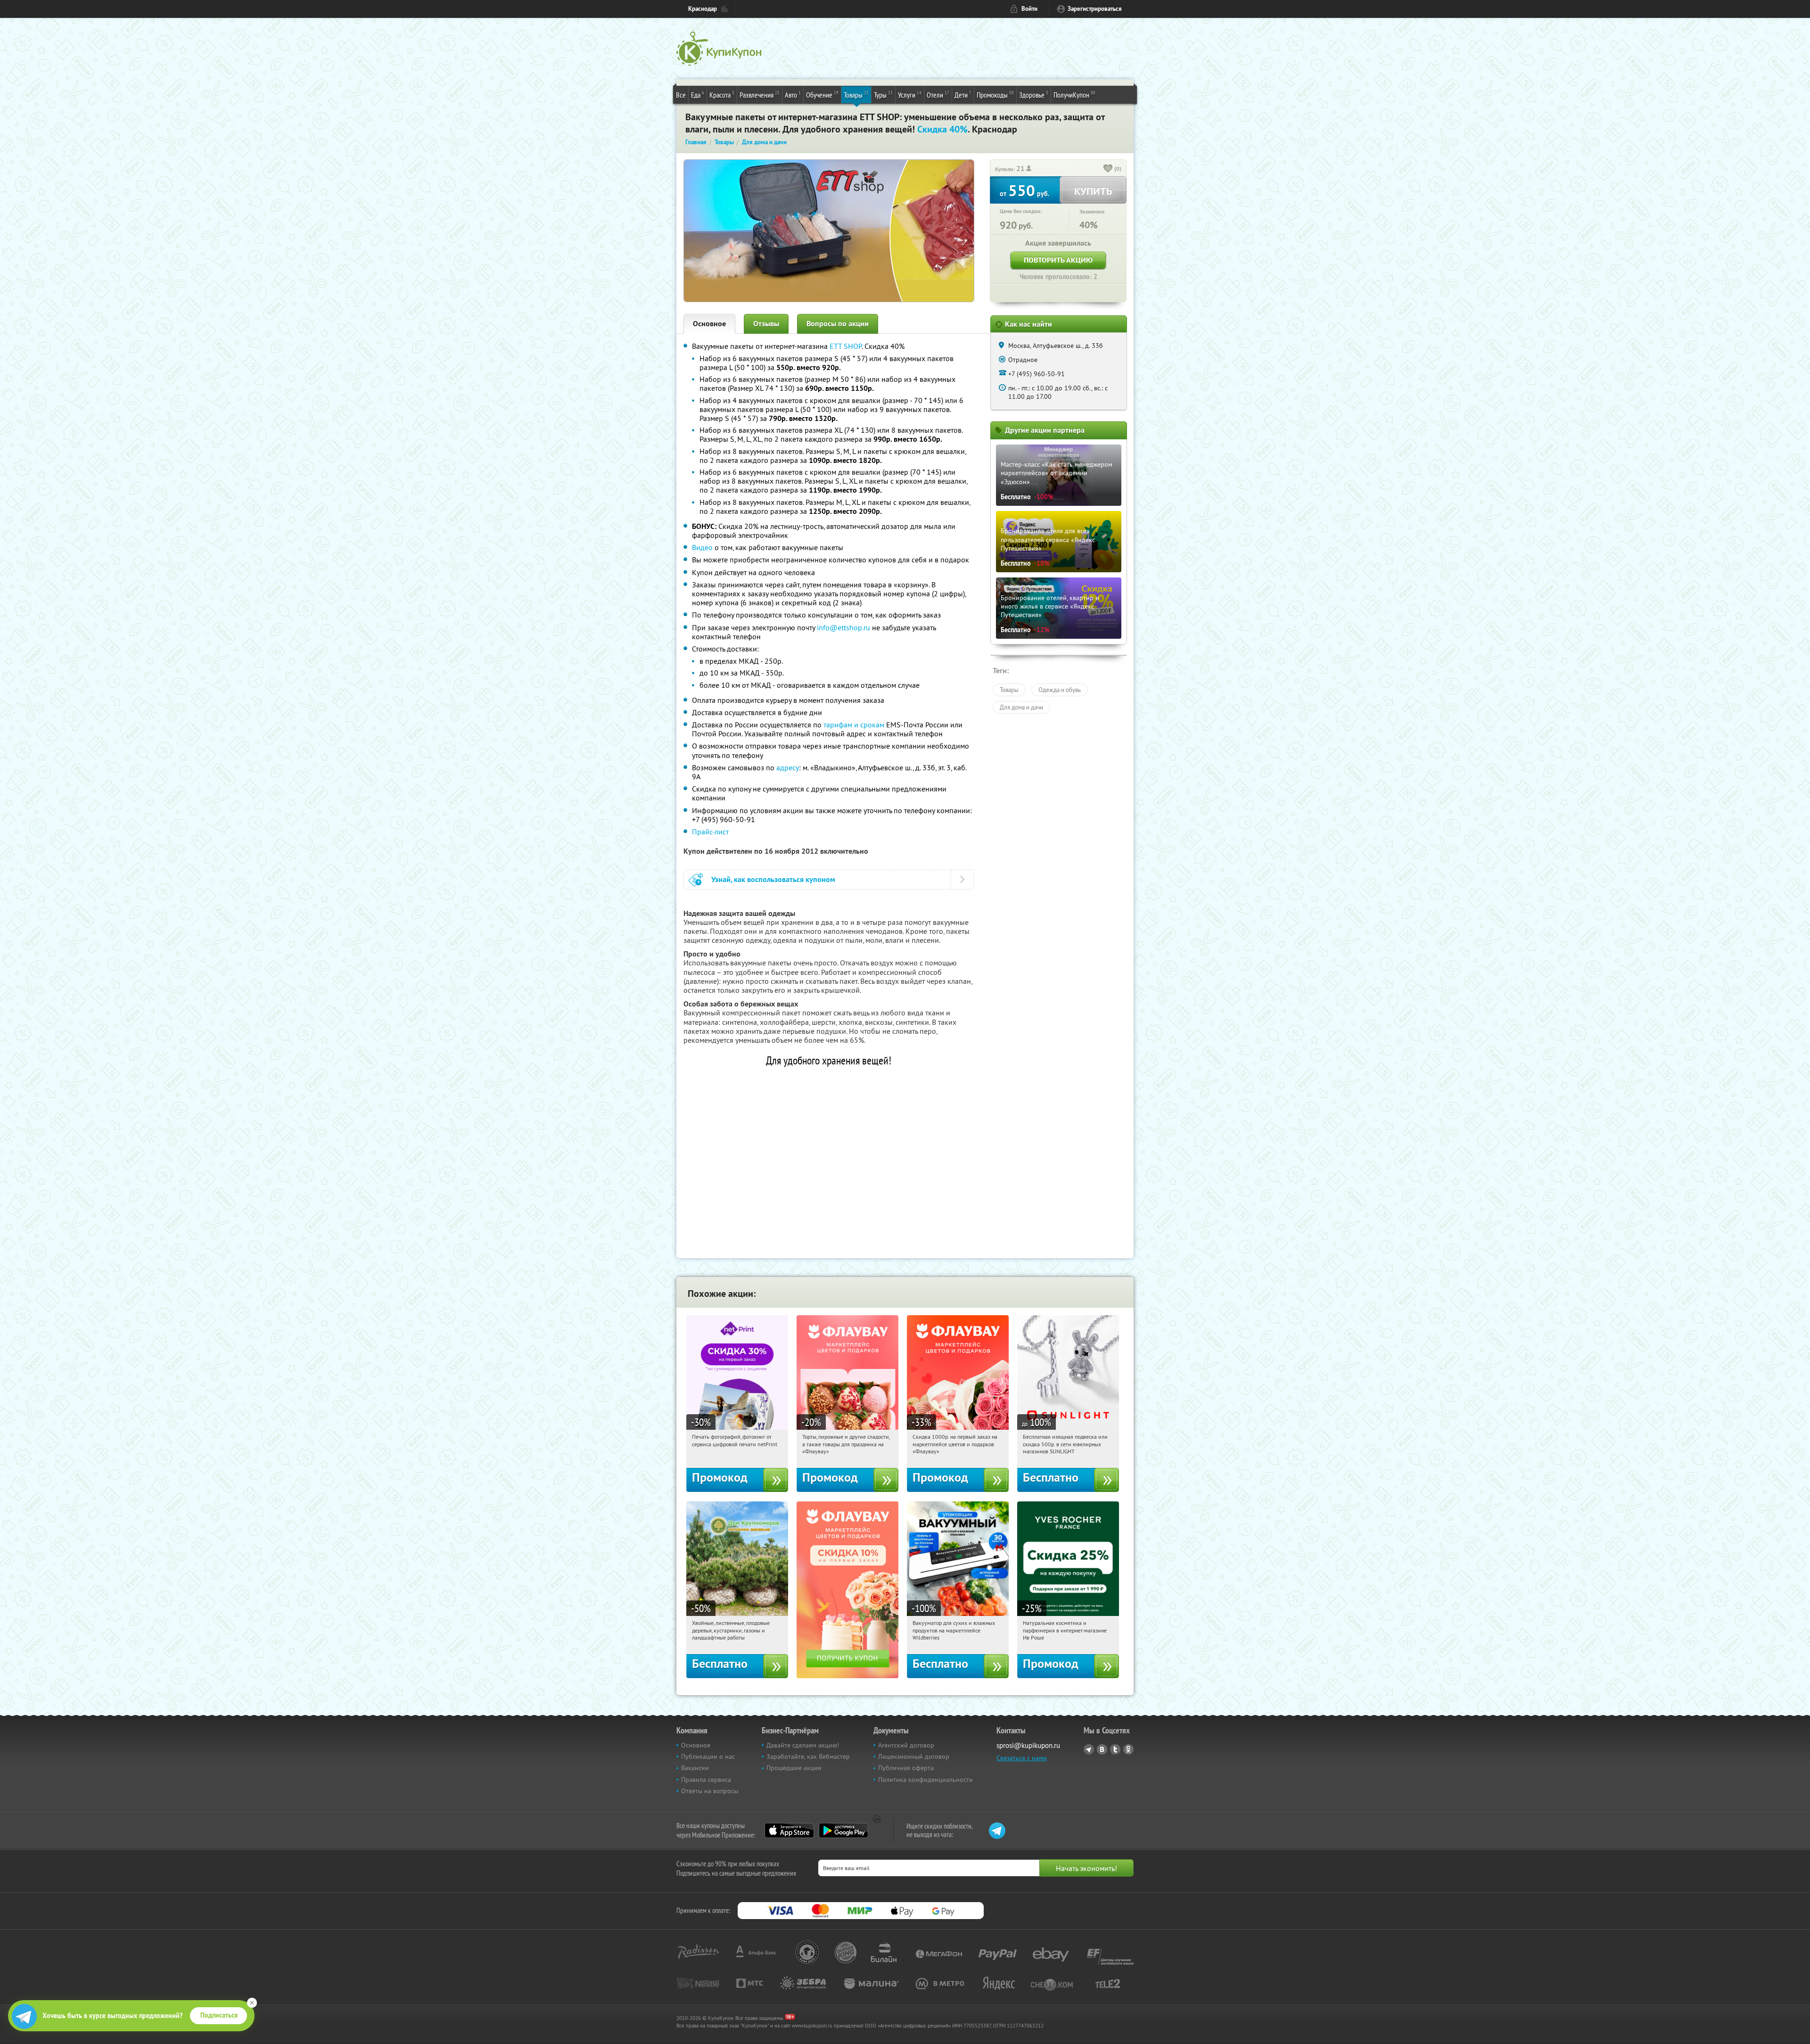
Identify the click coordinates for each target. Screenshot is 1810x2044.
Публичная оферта (906, 1768)
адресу (788, 767)
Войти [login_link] (1029, 9)
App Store (789, 1830)
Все (681, 95)
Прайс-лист (710, 832)
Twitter (1115, 1749)
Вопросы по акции (838, 324)
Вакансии (695, 1768)
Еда (698, 95)
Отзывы (766, 324)
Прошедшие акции (794, 1768)
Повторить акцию (1058, 260)
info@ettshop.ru (843, 627)
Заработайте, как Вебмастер (808, 1756)
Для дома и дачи (1021, 707)
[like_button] (1108, 169)
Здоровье (1034, 95)
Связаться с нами (1022, 1758)
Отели (938, 95)
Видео (702, 547)
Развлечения (760, 95)
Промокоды (995, 95)
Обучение (822, 95)
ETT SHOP (846, 346)
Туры (883, 95)
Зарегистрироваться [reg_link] (1095, 9)
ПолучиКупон (1074, 95)
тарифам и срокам (854, 725)
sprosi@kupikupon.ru (1028, 1745)
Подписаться (219, 2015)
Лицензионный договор (914, 1756)
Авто (793, 95)
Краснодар (703, 9)
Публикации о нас (708, 1756)
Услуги (910, 95)
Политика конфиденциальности (926, 1780)
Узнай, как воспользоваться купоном (773, 879)
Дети (963, 95)
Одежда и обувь (1060, 690)
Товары (856, 95)
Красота (722, 95)
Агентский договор (906, 1745)
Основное (709, 324)
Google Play (843, 1830)
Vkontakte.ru (1102, 1749)
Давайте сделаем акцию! (803, 1745)
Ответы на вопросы (710, 1791)
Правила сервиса (706, 1780)
